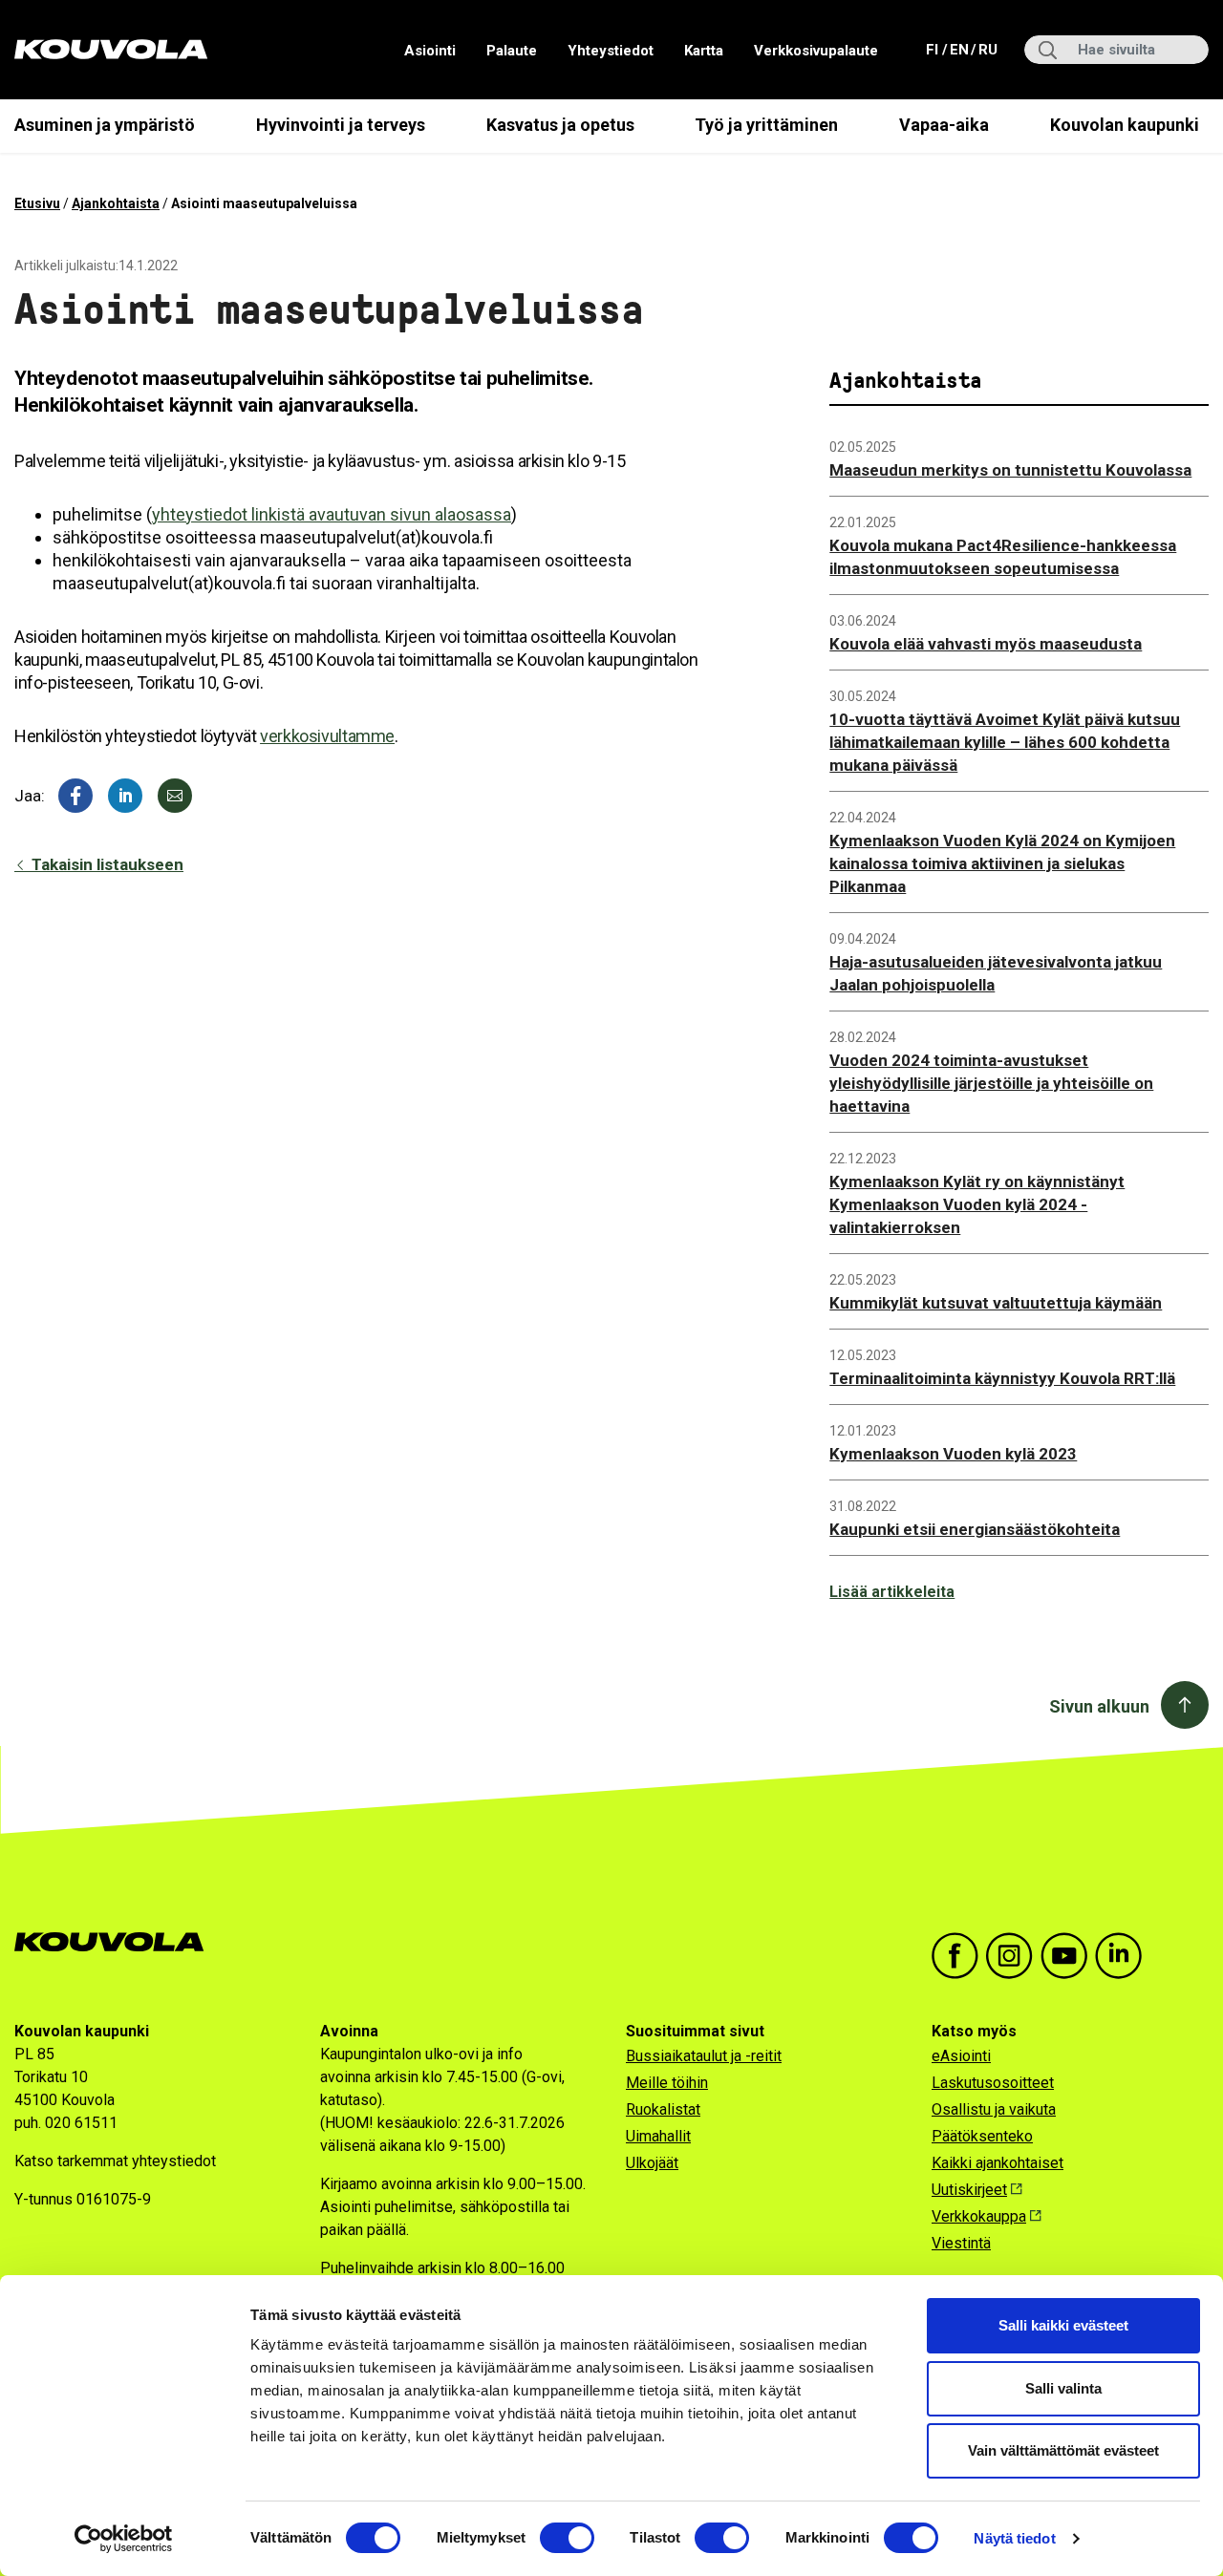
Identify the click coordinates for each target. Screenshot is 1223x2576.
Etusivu (37, 203)
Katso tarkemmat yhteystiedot (115, 2161)
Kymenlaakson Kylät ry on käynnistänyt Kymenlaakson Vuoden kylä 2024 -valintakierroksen (977, 1204)
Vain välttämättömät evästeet (1063, 2450)
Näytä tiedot (1014, 2538)
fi (934, 49)
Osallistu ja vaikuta (994, 2109)
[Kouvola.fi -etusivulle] (117, 1942)
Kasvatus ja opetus (560, 125)
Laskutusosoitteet (993, 2083)
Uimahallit (658, 2136)
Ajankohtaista (116, 203)
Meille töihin (667, 2083)
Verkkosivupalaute (816, 51)
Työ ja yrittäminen (766, 125)
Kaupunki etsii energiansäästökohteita (975, 1529)
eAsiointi (961, 2056)
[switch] (567, 2538)
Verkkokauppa (979, 2216)
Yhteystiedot (611, 51)
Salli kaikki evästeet (1063, 2325)
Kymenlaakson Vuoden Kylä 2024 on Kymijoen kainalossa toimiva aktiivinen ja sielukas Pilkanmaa (1002, 863)
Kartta (704, 51)
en (958, 49)
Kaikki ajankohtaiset (998, 2163)
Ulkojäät (652, 2163)
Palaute (512, 51)
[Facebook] (75, 796)
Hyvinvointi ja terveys (341, 125)
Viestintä (961, 2243)
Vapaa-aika (944, 125)
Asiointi (430, 51)
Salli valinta (1063, 2388)
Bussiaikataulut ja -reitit (704, 2056)
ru (987, 49)
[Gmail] (175, 796)
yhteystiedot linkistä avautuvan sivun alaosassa (332, 514)
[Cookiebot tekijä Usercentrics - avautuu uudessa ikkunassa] (124, 2539)
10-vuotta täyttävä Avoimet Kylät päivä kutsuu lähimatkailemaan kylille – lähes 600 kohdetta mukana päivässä (1005, 742)
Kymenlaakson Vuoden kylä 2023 (953, 1454)
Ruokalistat (663, 2109)
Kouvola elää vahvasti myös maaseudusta (986, 644)
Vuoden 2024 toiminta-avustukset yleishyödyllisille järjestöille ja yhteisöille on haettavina (991, 1083)
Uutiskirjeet (969, 2190)
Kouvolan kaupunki (1125, 125)
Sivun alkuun (1099, 1706)
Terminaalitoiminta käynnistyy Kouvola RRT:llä (1002, 1378)
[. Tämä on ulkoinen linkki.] (125, 796)
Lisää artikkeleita (892, 1592)
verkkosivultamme (327, 736)
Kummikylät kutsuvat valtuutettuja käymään (996, 1303)
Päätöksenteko (982, 2136)
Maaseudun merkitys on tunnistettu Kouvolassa (1010, 470)
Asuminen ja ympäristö (105, 125)
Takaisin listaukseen (106, 864)
